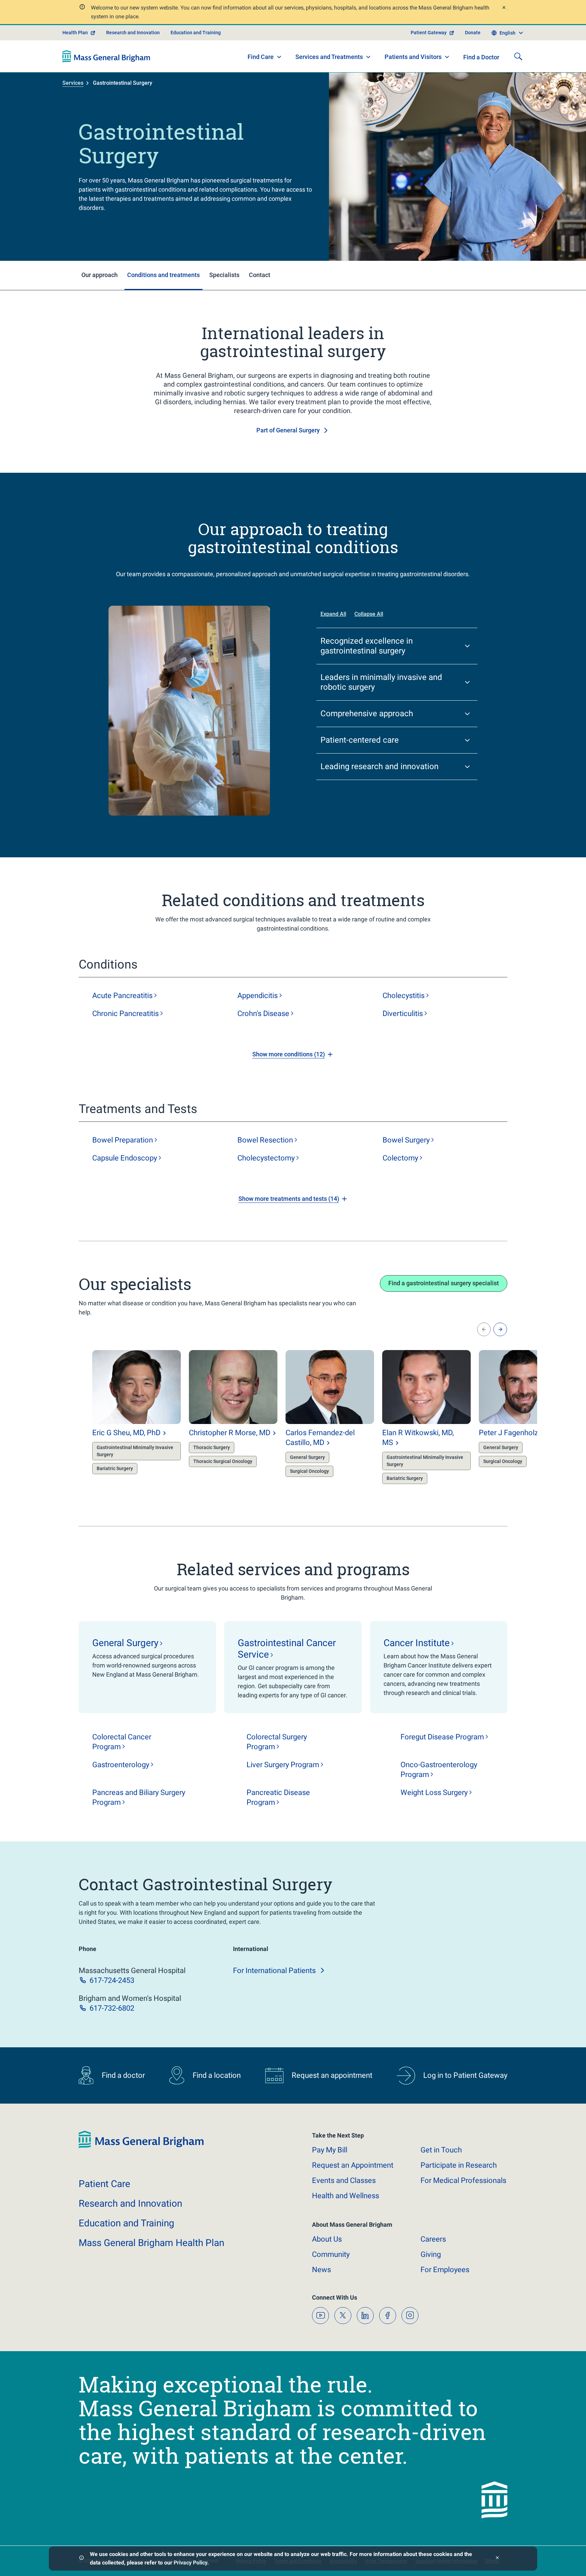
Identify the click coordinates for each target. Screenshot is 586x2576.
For (445, 2270)
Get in (441, 2150)
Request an (353, 2165)
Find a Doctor (481, 57)
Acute (122, 996)
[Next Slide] (500, 1329)
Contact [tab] (260, 275)
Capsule (125, 1158)
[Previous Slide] (484, 1329)
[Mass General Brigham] (106, 56)
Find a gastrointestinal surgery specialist (444, 1283)
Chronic (125, 1013)
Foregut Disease (442, 1737)
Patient (104, 2184)
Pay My (330, 2150)
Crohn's (263, 1013)
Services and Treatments (329, 57)
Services (73, 83)
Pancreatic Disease (278, 1797)
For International (274, 1970)
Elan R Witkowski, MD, (418, 1438)
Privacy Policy (190, 2563)
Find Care (261, 57)
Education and (126, 2223)
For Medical (463, 2180)
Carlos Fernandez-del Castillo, (320, 1438)
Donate (473, 33)
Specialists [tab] (224, 275)
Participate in (459, 2165)
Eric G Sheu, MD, (126, 1433)
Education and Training (196, 33)
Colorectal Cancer (122, 1742)
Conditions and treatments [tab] (163, 275)
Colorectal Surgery (277, 1742)
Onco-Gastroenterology (439, 1770)
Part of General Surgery (288, 430)
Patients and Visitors (413, 57)
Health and (346, 2196)
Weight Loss (434, 1792)
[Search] (518, 56)
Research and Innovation (133, 33)
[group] (123, 1418)
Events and (344, 2180)
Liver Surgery (283, 1765)
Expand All (333, 614)
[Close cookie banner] (497, 2559)
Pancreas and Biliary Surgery (139, 1797)
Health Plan (75, 33)
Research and (130, 2203)
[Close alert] (504, 8)
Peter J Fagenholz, (516, 1433)
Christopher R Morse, (230, 1433)
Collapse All (369, 614)
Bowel (123, 1140)
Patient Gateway (429, 33)
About (327, 2239)
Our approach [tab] (100, 275)
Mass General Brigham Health (151, 2243)
